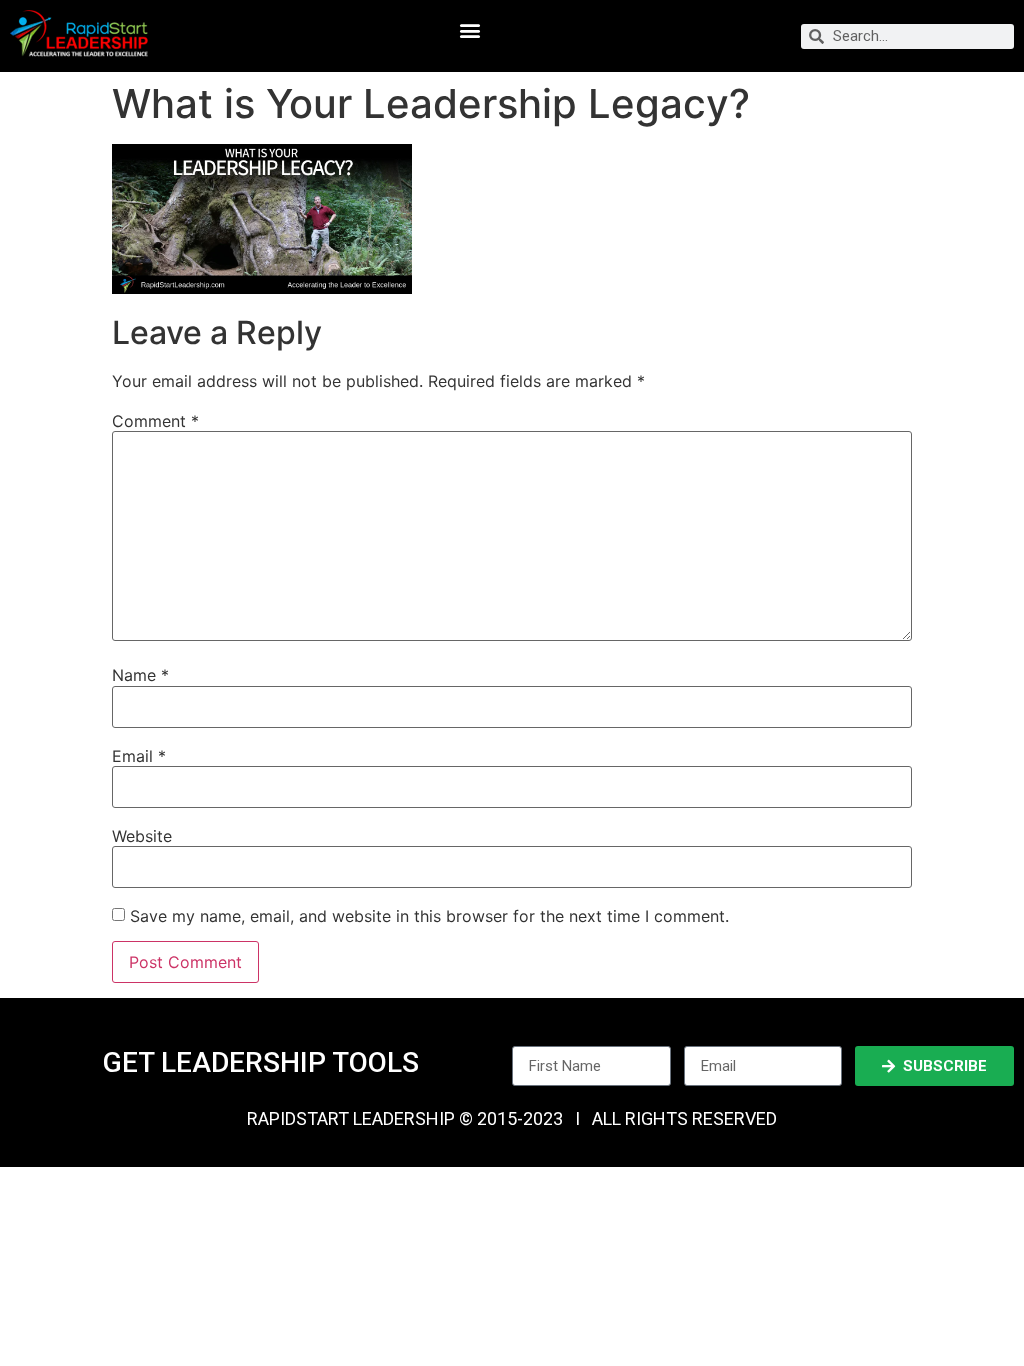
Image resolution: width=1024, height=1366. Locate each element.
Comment (155, 421)
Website (142, 836)
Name (140, 675)
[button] (469, 30)
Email (139, 756)
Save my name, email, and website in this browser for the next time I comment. (429, 916)
